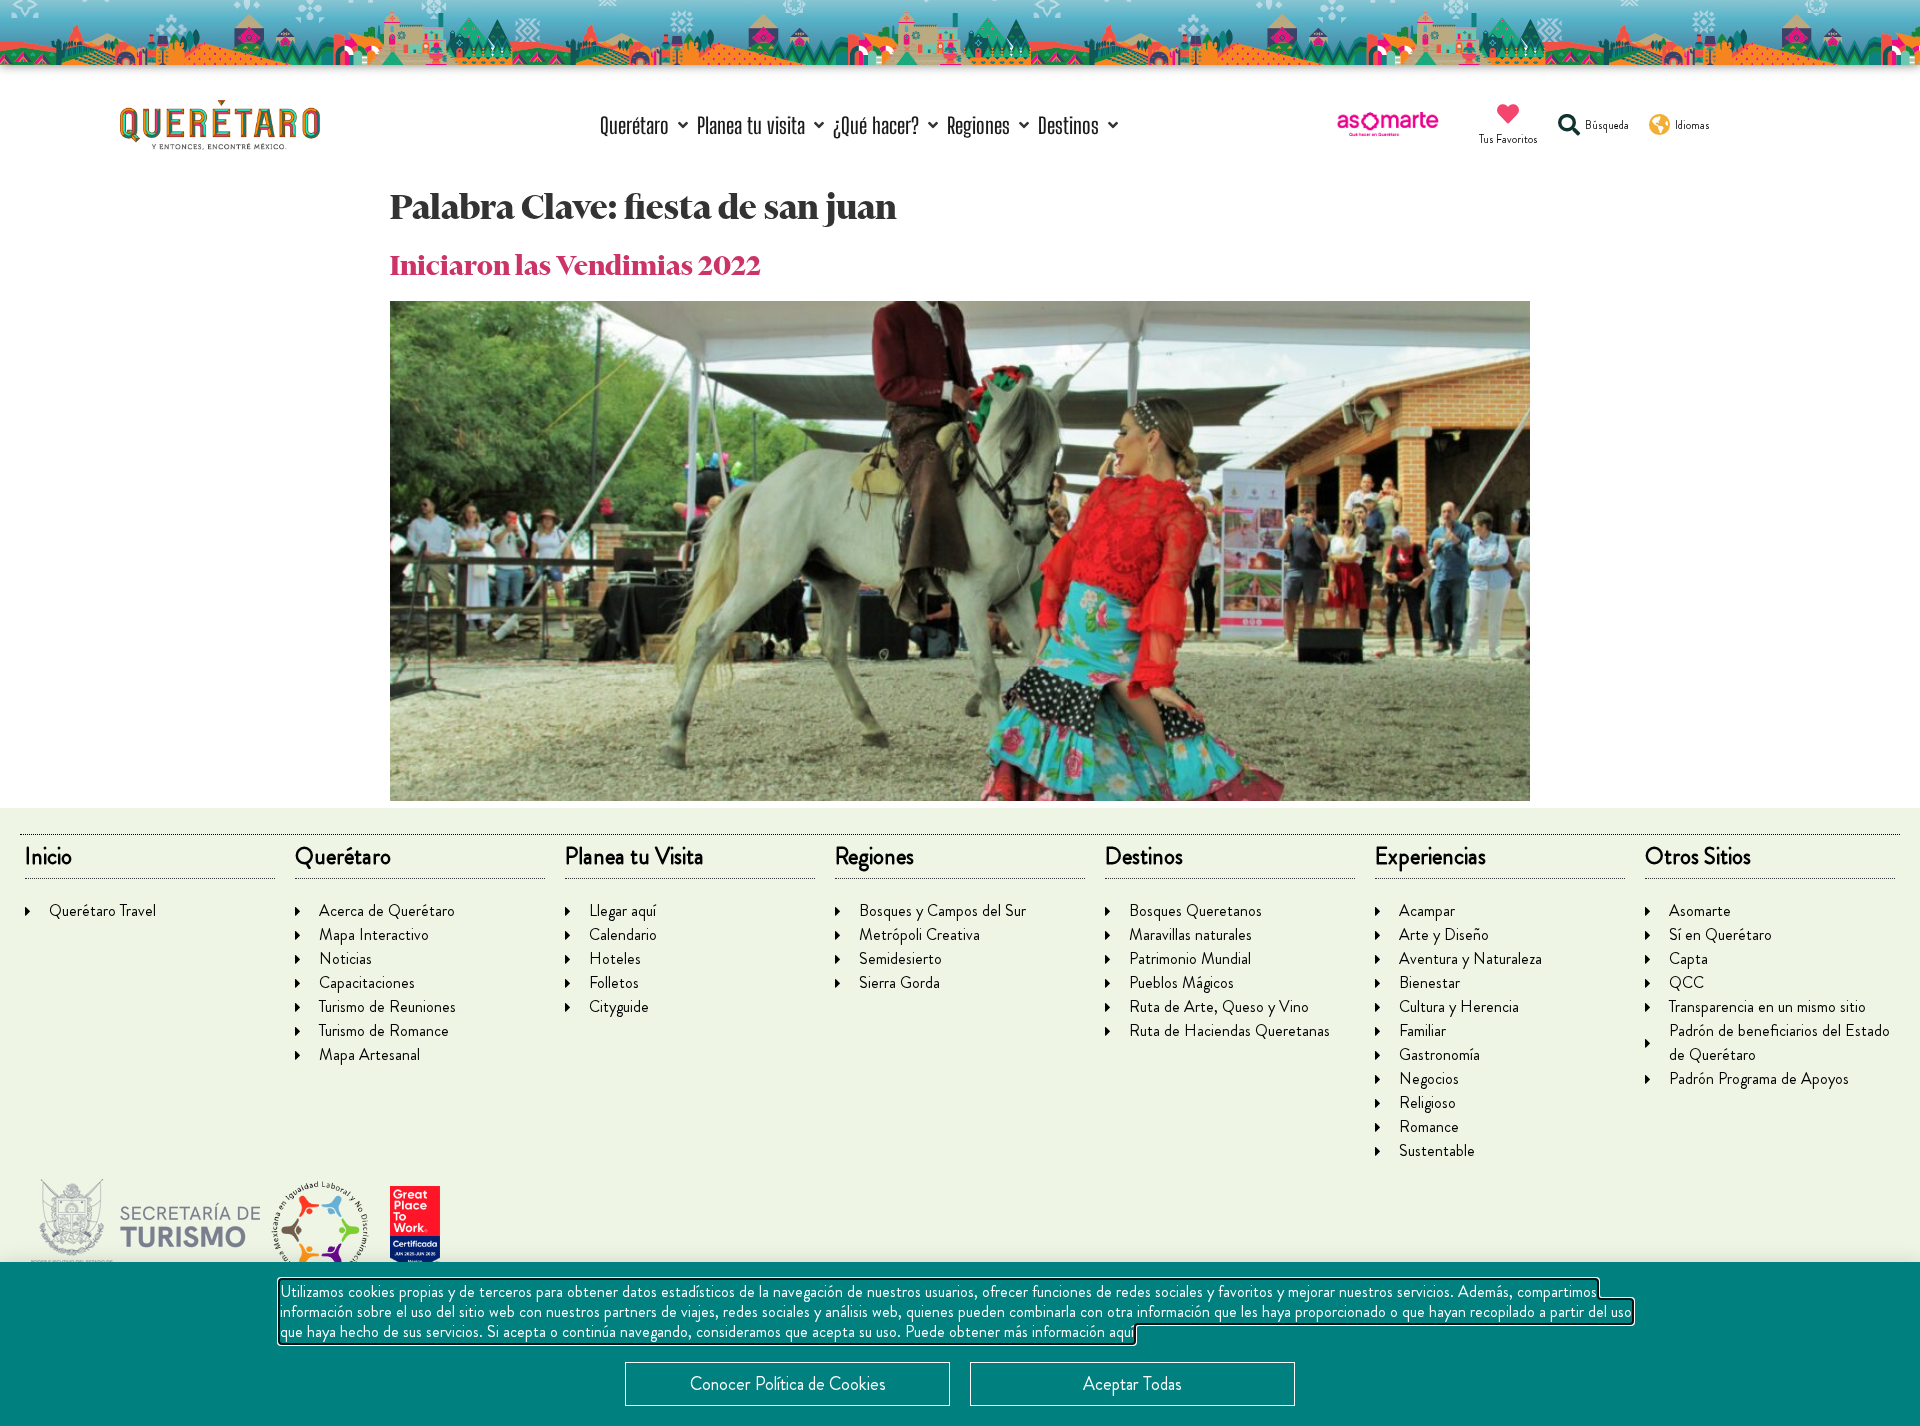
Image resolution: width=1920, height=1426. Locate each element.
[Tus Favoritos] (1508, 114)
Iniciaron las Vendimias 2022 (575, 265)
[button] (646, 125)
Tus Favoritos (1508, 139)
